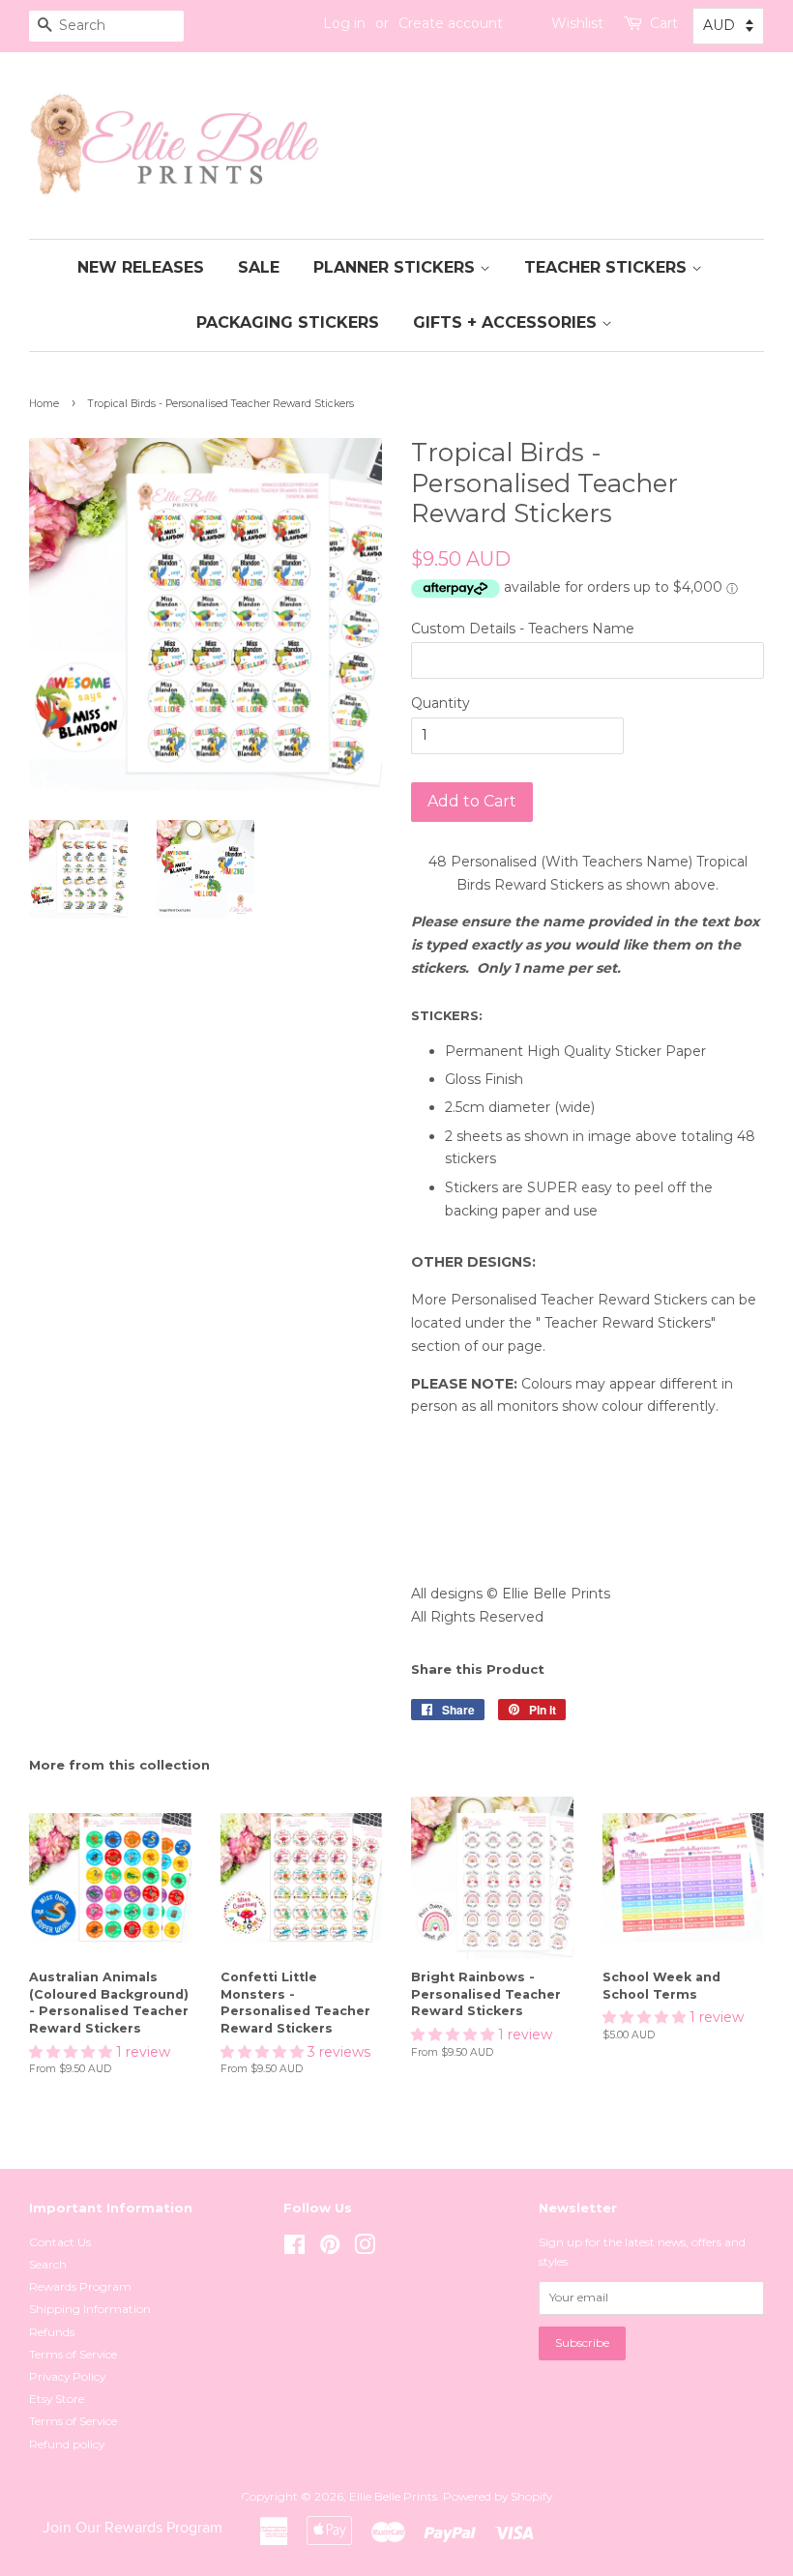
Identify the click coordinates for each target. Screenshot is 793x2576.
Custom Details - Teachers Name (523, 629)
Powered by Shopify (498, 2496)
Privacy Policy (67, 2376)
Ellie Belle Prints (393, 2496)
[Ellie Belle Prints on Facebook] (294, 2249)
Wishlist (577, 23)
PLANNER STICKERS (396, 267)
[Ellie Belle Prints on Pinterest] (330, 2249)
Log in (344, 23)
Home (44, 404)
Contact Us (60, 2242)
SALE (259, 267)
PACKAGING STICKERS (288, 322)
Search (48, 2264)
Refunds (52, 2332)
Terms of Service (73, 2354)
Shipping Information (90, 2309)
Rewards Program (80, 2286)
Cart (664, 23)
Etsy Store (57, 2399)
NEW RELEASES (141, 267)
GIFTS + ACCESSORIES (507, 322)
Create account (451, 23)
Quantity (441, 703)
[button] (73, 2052)
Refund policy (67, 2444)
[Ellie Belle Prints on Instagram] (365, 2249)
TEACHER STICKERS (608, 267)
